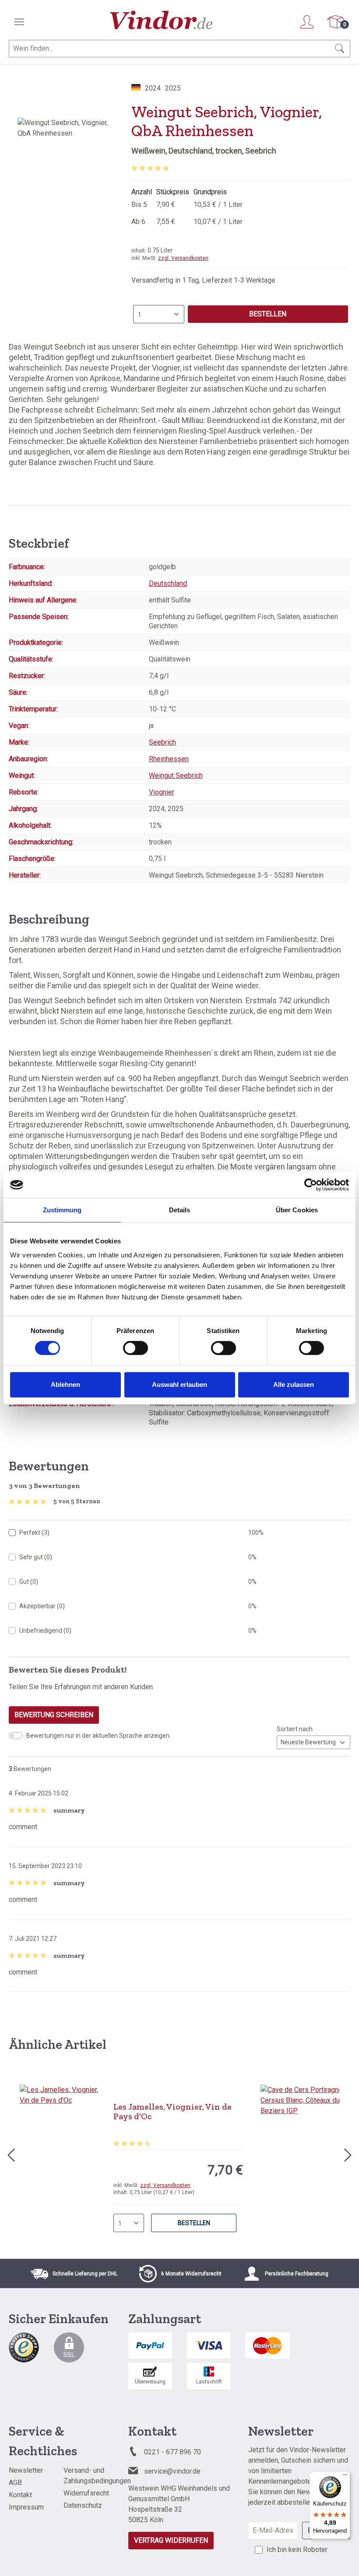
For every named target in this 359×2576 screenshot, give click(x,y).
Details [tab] (180, 1210)
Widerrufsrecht (86, 2493)
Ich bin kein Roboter (297, 2550)
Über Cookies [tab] (297, 1210)
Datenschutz (83, 2505)
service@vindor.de (172, 2471)
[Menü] (19, 22)
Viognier (162, 792)
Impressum (26, 2507)
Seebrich (162, 742)
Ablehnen (65, 1384)
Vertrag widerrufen (171, 2540)
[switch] (136, 1348)
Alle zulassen (294, 1384)
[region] (66, 212)
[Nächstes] (348, 2153)
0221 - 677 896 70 (172, 2452)
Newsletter (26, 2470)
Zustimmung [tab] (62, 1210)
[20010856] (66, 212)
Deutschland (168, 583)
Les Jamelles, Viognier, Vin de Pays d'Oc (172, 2111)
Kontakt (20, 2495)
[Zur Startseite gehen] (161, 20)
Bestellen (268, 314)
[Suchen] (340, 49)
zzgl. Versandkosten (183, 258)
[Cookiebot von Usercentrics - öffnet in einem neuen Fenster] (311, 1185)
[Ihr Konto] (307, 22)
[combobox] (169, 49)
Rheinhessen (169, 759)
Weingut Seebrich (176, 775)
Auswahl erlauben (179, 1384)
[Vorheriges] (11, 2153)
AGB (15, 2483)
